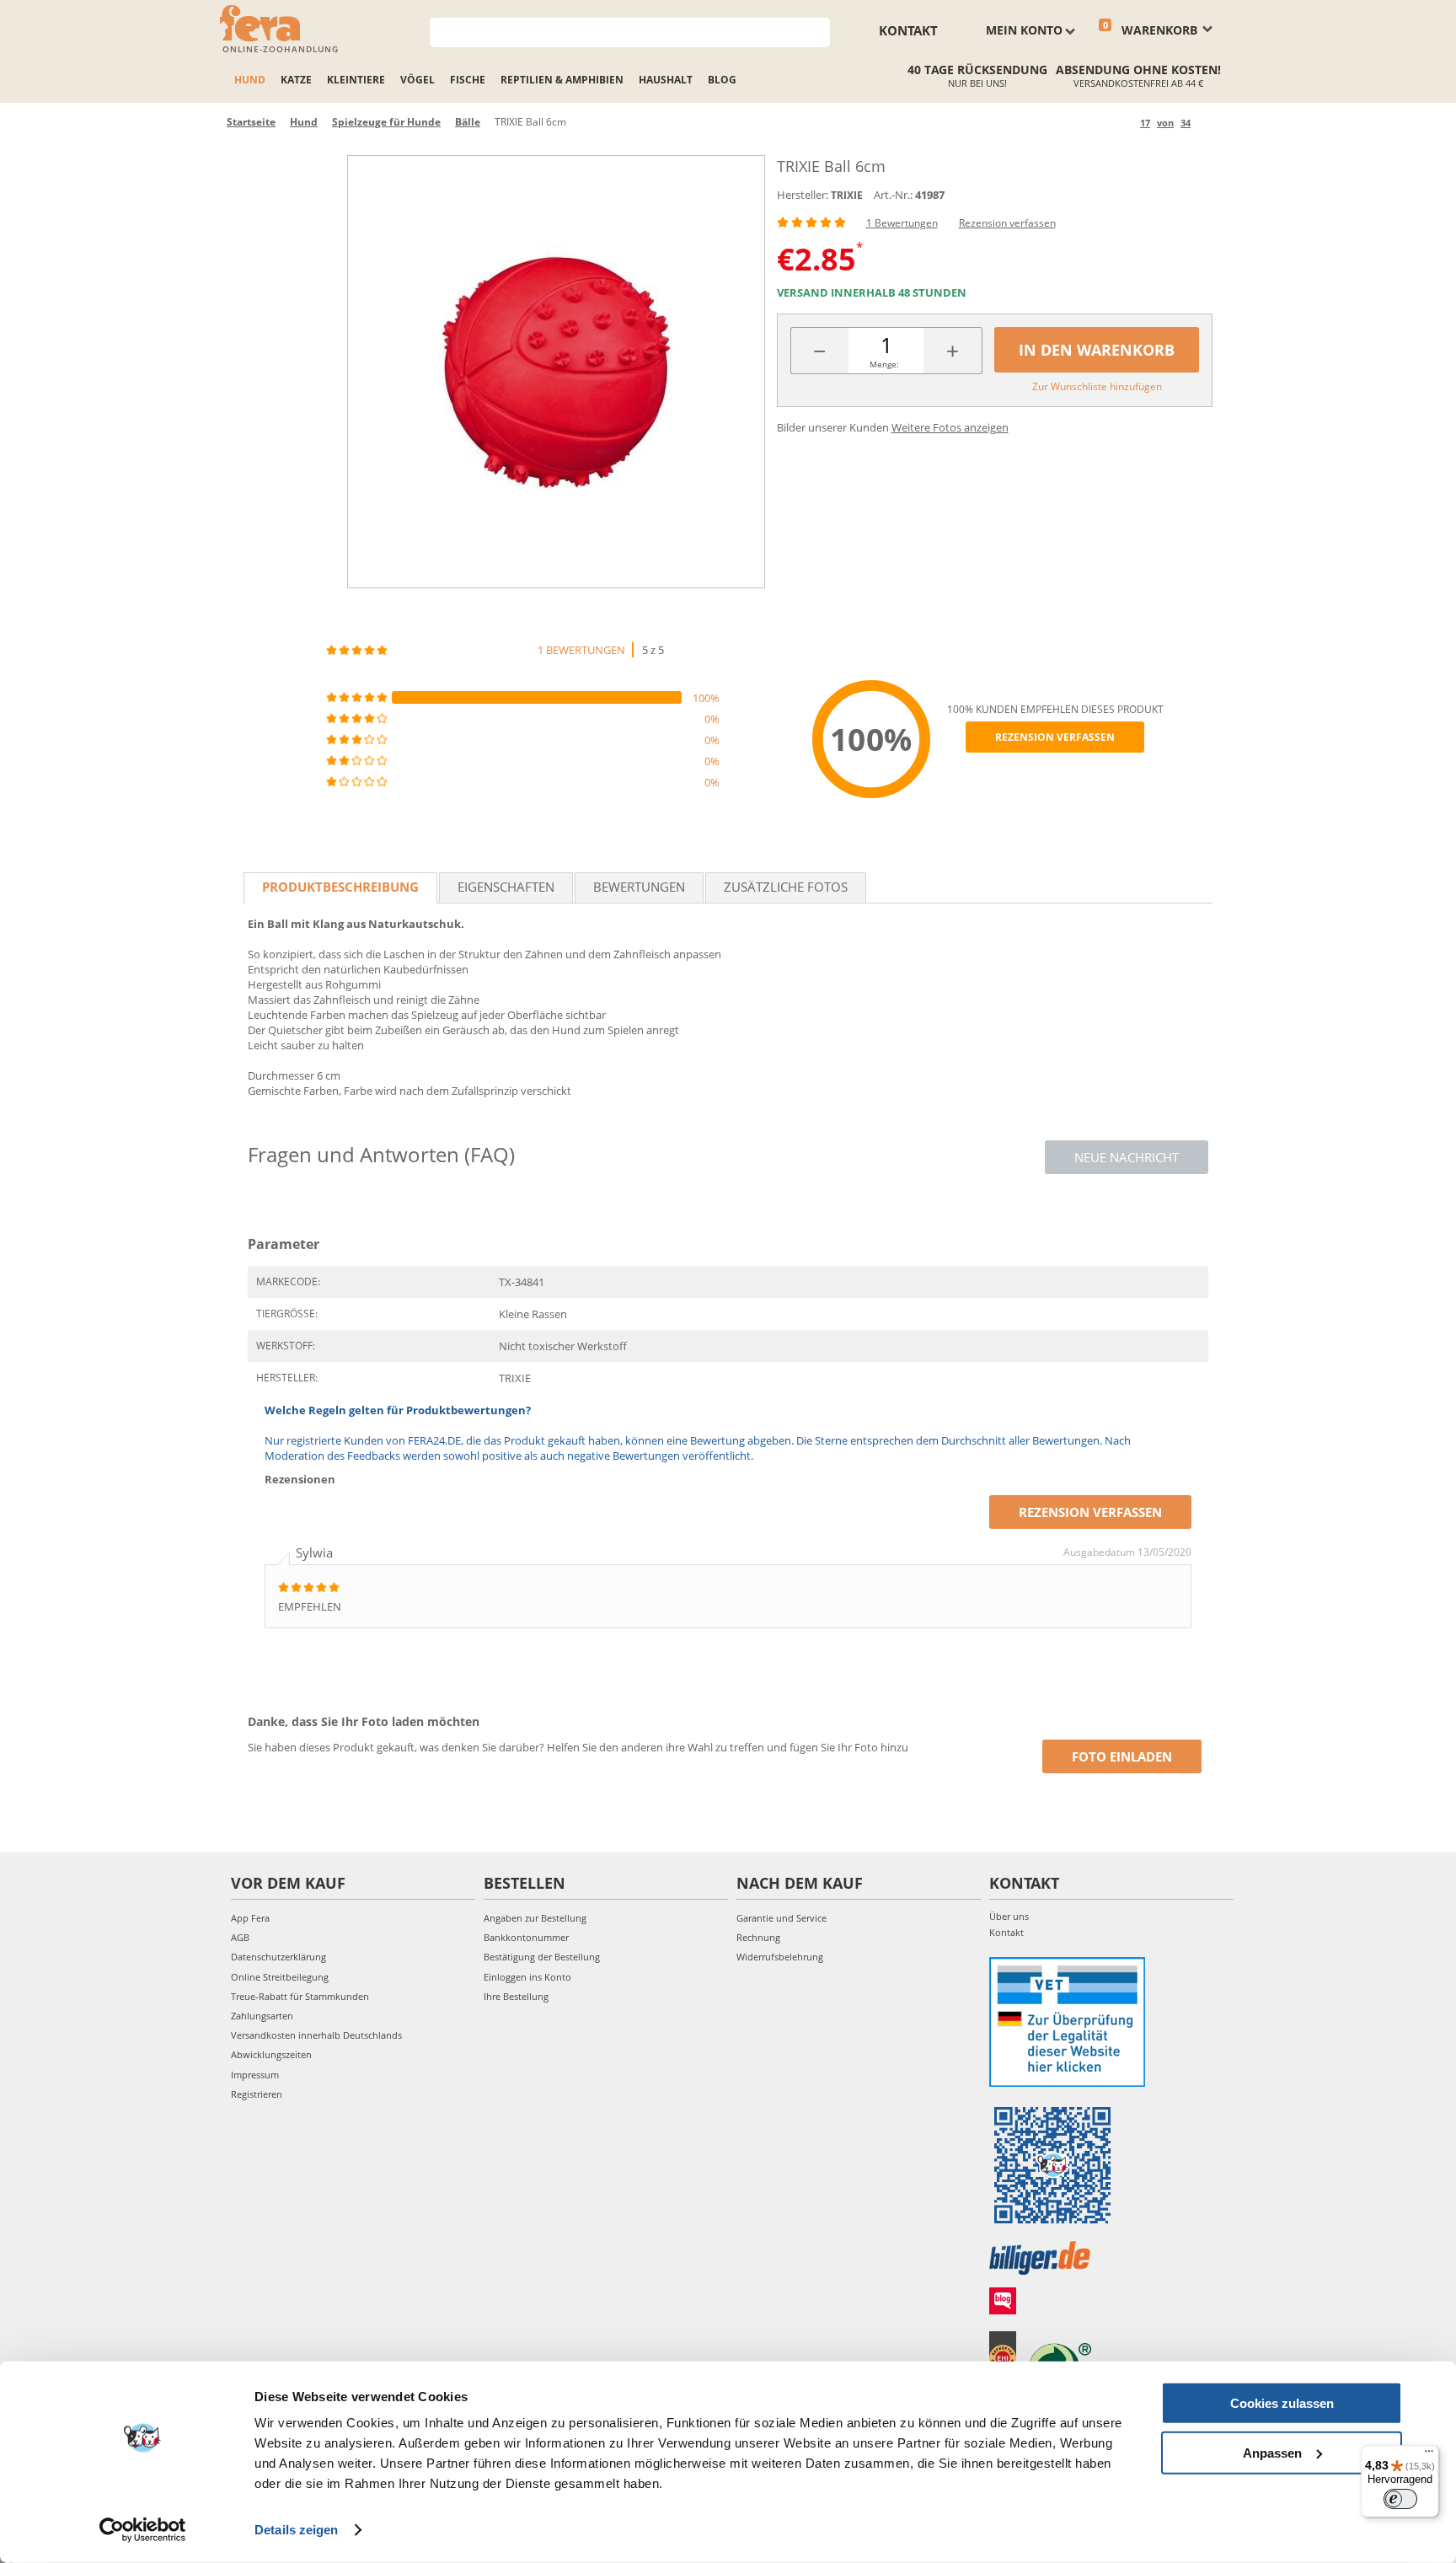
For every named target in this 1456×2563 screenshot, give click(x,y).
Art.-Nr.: (893, 195)
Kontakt (908, 30)
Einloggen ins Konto (527, 1977)
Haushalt (666, 80)
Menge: (884, 364)
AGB (240, 1937)
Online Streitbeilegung (280, 1977)
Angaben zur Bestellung (535, 1918)
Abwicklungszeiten (271, 2054)
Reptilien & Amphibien (562, 80)
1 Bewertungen (902, 223)
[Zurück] (1124, 123)
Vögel (418, 80)
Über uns (1009, 1916)
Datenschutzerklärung (278, 1957)
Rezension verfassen (1007, 223)
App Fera (250, 1918)
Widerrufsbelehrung (780, 1957)
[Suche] (818, 31)
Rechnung (758, 1937)
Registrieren (257, 2094)
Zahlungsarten (262, 2016)
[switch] (1400, 2499)
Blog (722, 80)
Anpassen (1272, 2452)
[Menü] (1429, 2455)
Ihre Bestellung (516, 1996)
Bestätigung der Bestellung (542, 1957)
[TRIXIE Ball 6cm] (556, 372)
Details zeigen (296, 2530)
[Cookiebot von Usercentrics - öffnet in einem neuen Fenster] (143, 2530)
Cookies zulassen (1282, 2403)
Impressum (255, 2075)
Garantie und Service (782, 1918)
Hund (250, 80)
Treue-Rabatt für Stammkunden (300, 1996)
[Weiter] (1206, 123)
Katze (296, 80)
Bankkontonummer (526, 1937)
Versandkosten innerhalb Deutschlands (316, 2035)
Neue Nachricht (1127, 1157)
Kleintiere (356, 80)
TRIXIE (847, 195)
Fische (468, 80)
